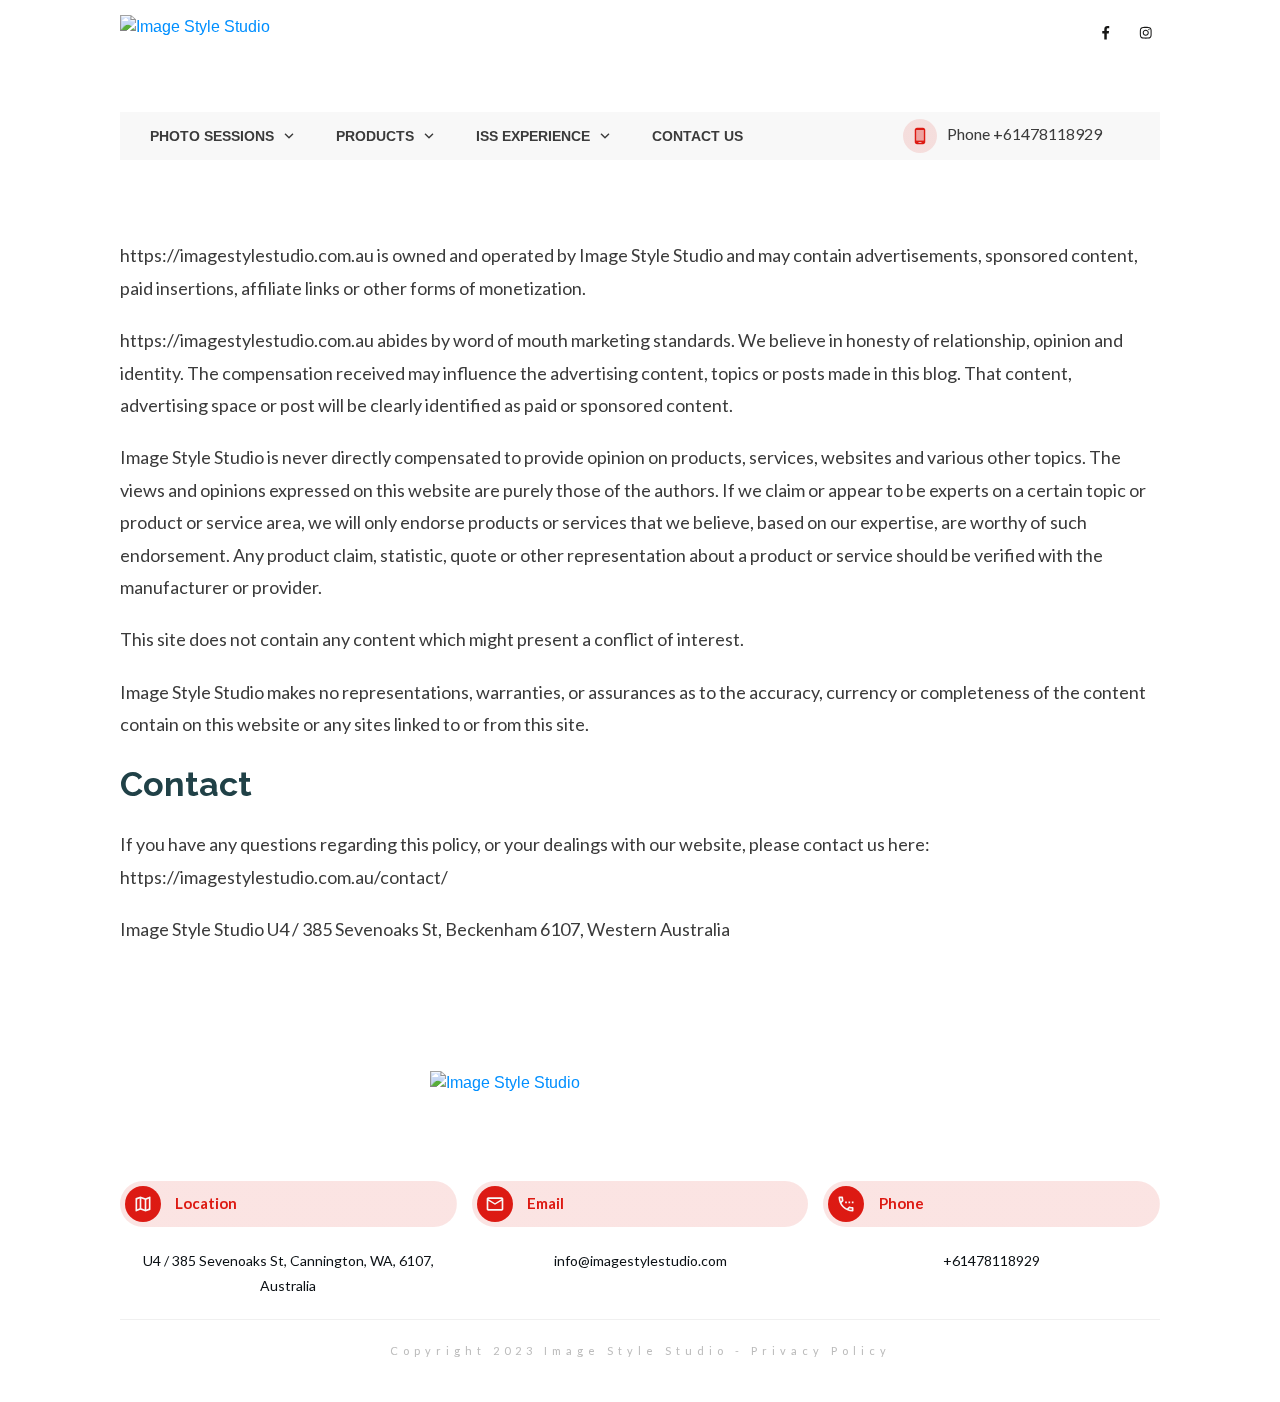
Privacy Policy (821, 1350)
